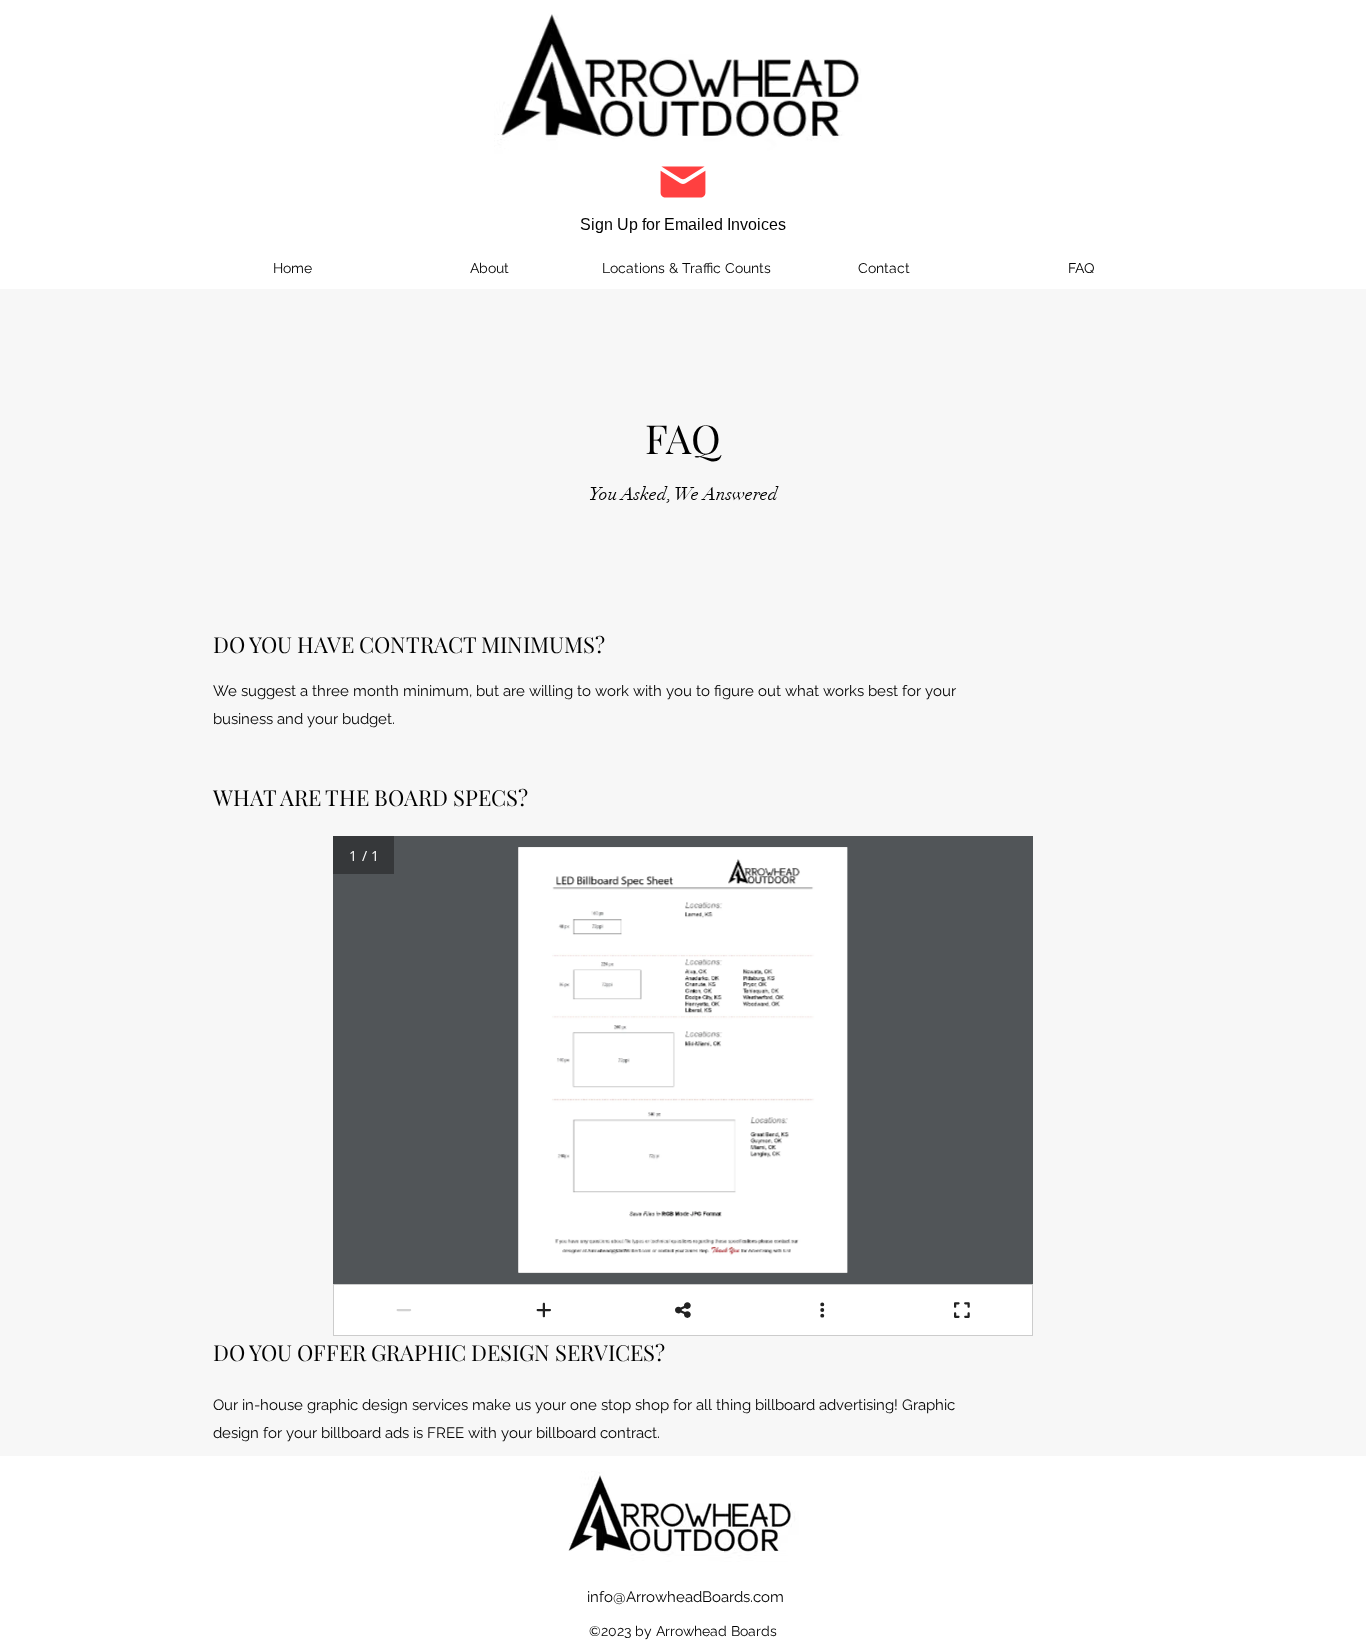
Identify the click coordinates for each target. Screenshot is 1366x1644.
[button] (682, 194)
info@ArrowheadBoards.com (685, 1597)
